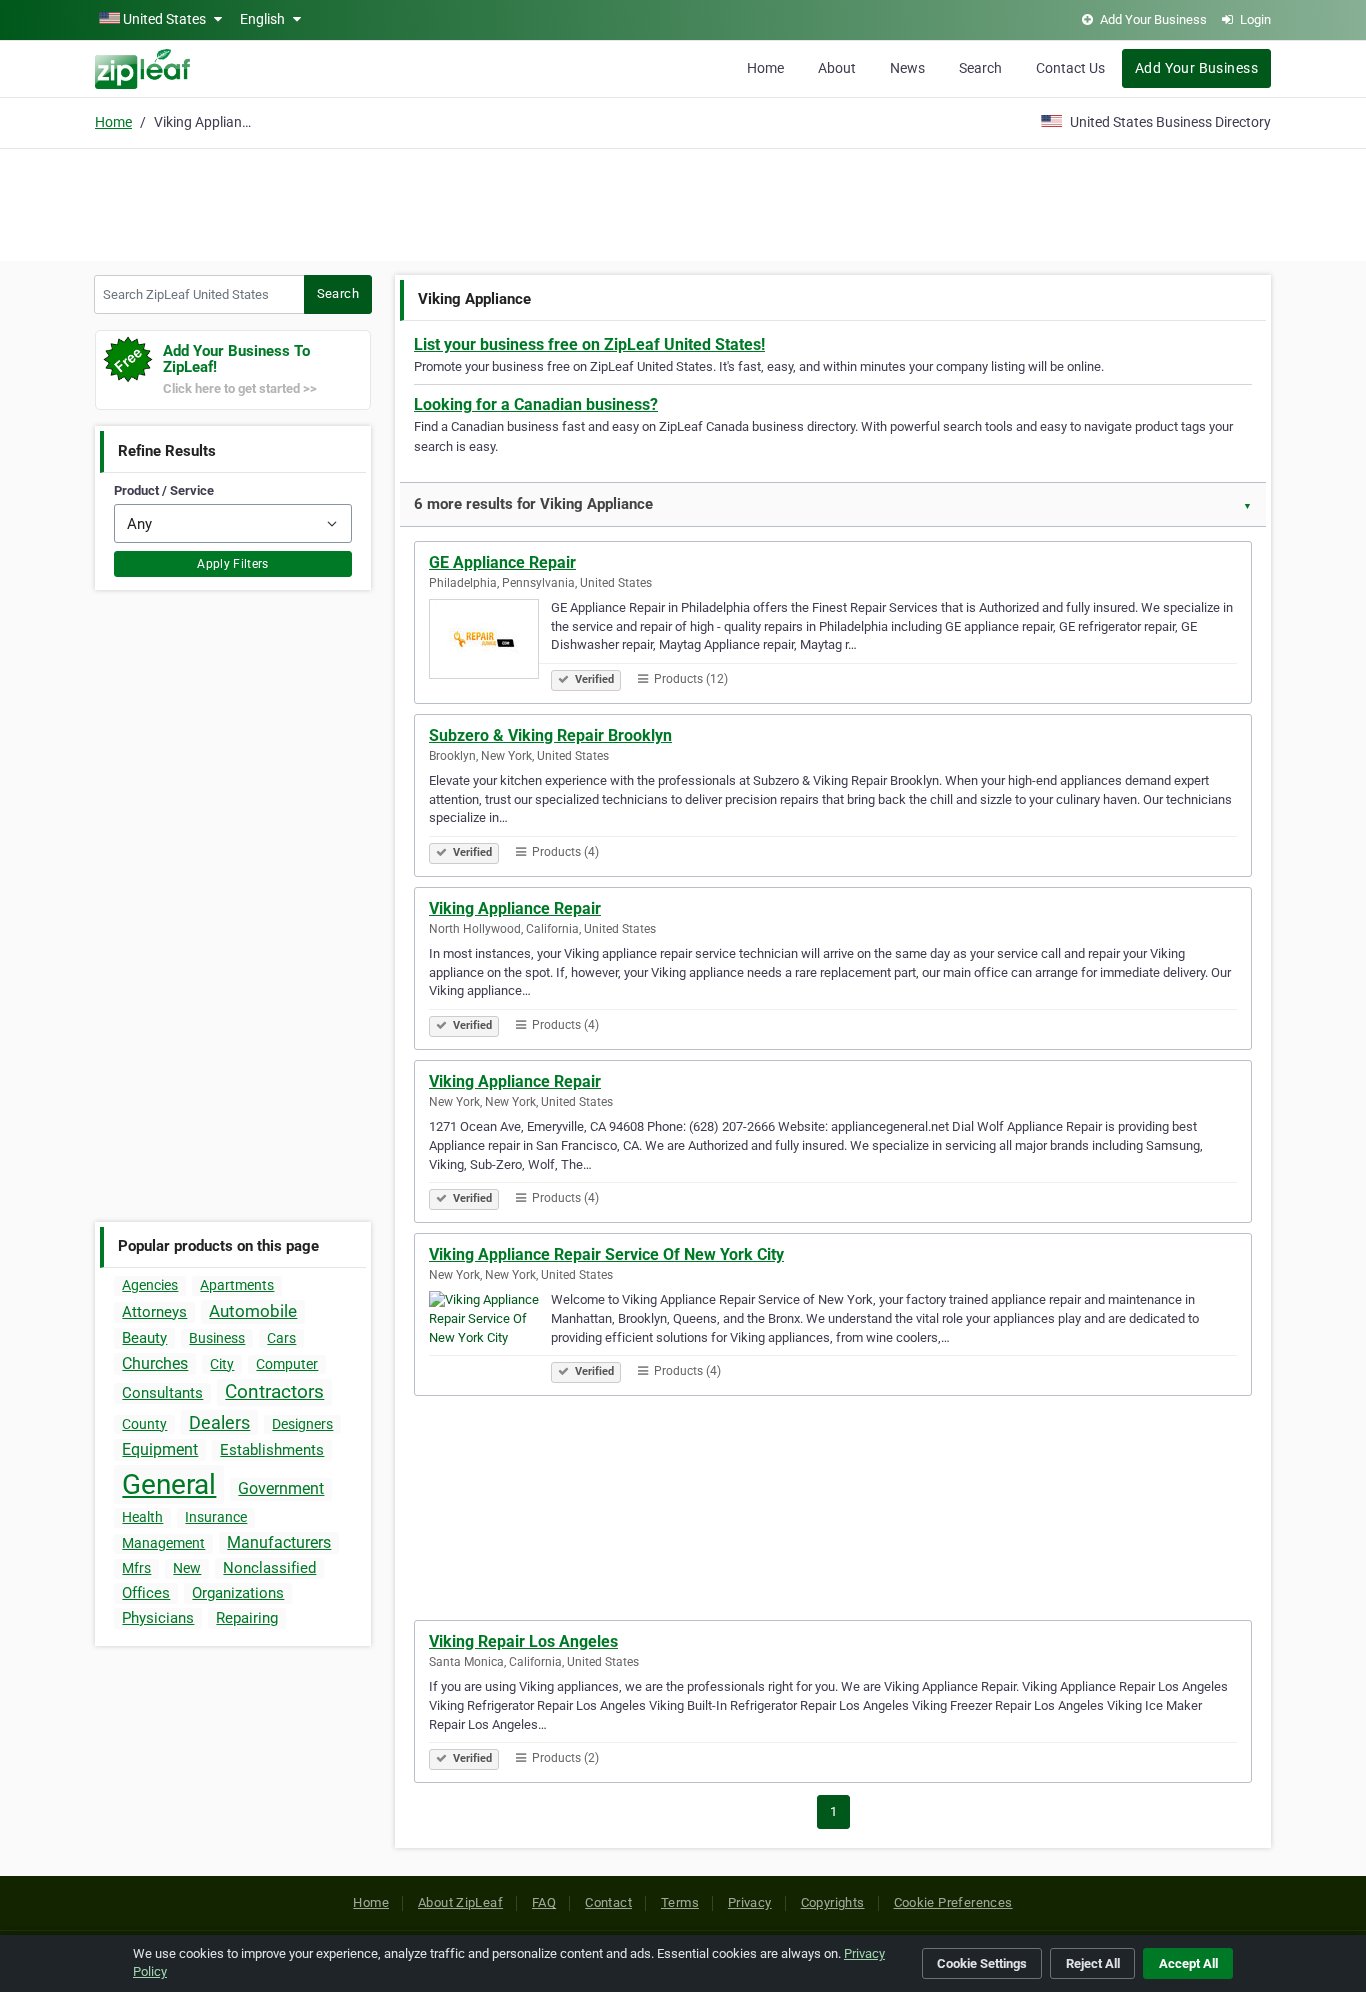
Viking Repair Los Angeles (523, 1641)
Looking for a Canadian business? (536, 404)
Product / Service (164, 490)
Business (217, 1338)
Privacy (750, 1902)
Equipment (160, 1449)
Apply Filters (233, 564)
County (144, 1424)
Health (142, 1517)
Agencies (150, 1285)
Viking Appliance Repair (515, 908)
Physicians (158, 1618)
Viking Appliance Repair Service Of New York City (606, 1254)
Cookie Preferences (953, 1902)
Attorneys (154, 1312)
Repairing (247, 1618)
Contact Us (1070, 68)
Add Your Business (1196, 68)
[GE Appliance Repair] (490, 642)
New (187, 1568)
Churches (155, 1363)
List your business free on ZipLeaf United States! (589, 344)
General (169, 1484)
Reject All (1093, 1963)
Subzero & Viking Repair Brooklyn (550, 735)
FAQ (544, 1902)
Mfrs (136, 1568)
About (837, 68)
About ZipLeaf (460, 1902)
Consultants (162, 1393)
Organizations (238, 1593)
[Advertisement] (683, 202)
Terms (680, 1902)
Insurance (216, 1517)
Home (765, 68)
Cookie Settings (982, 1963)
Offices (146, 1593)
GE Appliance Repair (502, 562)
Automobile (253, 1311)
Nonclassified (269, 1568)
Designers (302, 1424)
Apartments (237, 1285)
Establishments (272, 1450)
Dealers (219, 1422)
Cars (281, 1338)
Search (980, 68)
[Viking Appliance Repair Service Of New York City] (490, 1334)
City (222, 1364)
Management (163, 1543)
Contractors (274, 1391)
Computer (287, 1364)
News (907, 68)
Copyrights (833, 1902)
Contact (608, 1902)
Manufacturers (279, 1542)
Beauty (144, 1338)
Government (281, 1488)
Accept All (1188, 1963)
